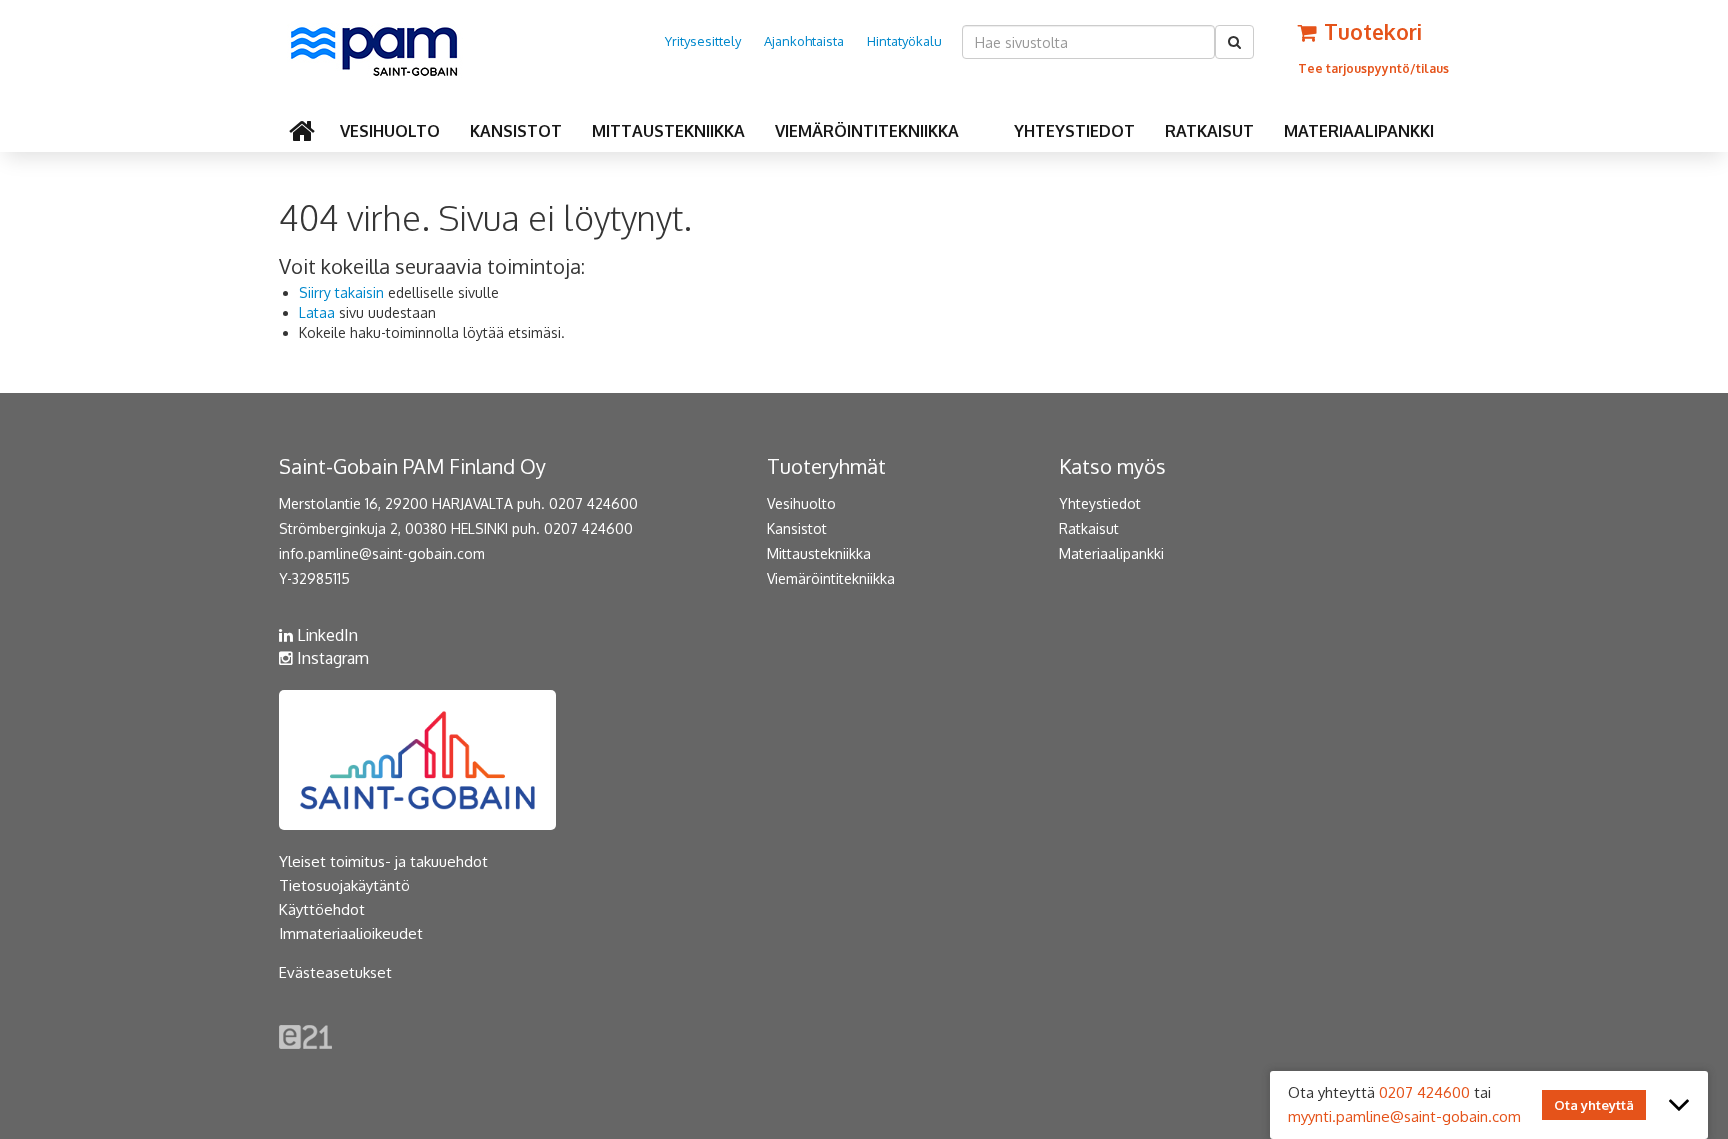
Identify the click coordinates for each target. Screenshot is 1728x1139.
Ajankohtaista (804, 41)
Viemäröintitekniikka (867, 131)
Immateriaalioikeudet (351, 933)
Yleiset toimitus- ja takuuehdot (383, 861)
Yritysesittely (703, 41)
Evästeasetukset (335, 972)
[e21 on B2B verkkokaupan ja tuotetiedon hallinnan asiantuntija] (305, 1035)
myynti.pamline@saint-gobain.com (1404, 1116)
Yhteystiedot (1074, 131)
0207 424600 (1424, 1092)
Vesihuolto (390, 131)
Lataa (317, 312)
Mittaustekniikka (668, 131)
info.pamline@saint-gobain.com (382, 553)
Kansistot (516, 131)
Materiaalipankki (1359, 131)
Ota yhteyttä (1594, 1105)
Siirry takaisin (341, 292)
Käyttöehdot (322, 909)
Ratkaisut (1209, 131)
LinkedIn (325, 635)
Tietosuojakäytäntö (344, 885)
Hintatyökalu (904, 41)
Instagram (331, 658)
